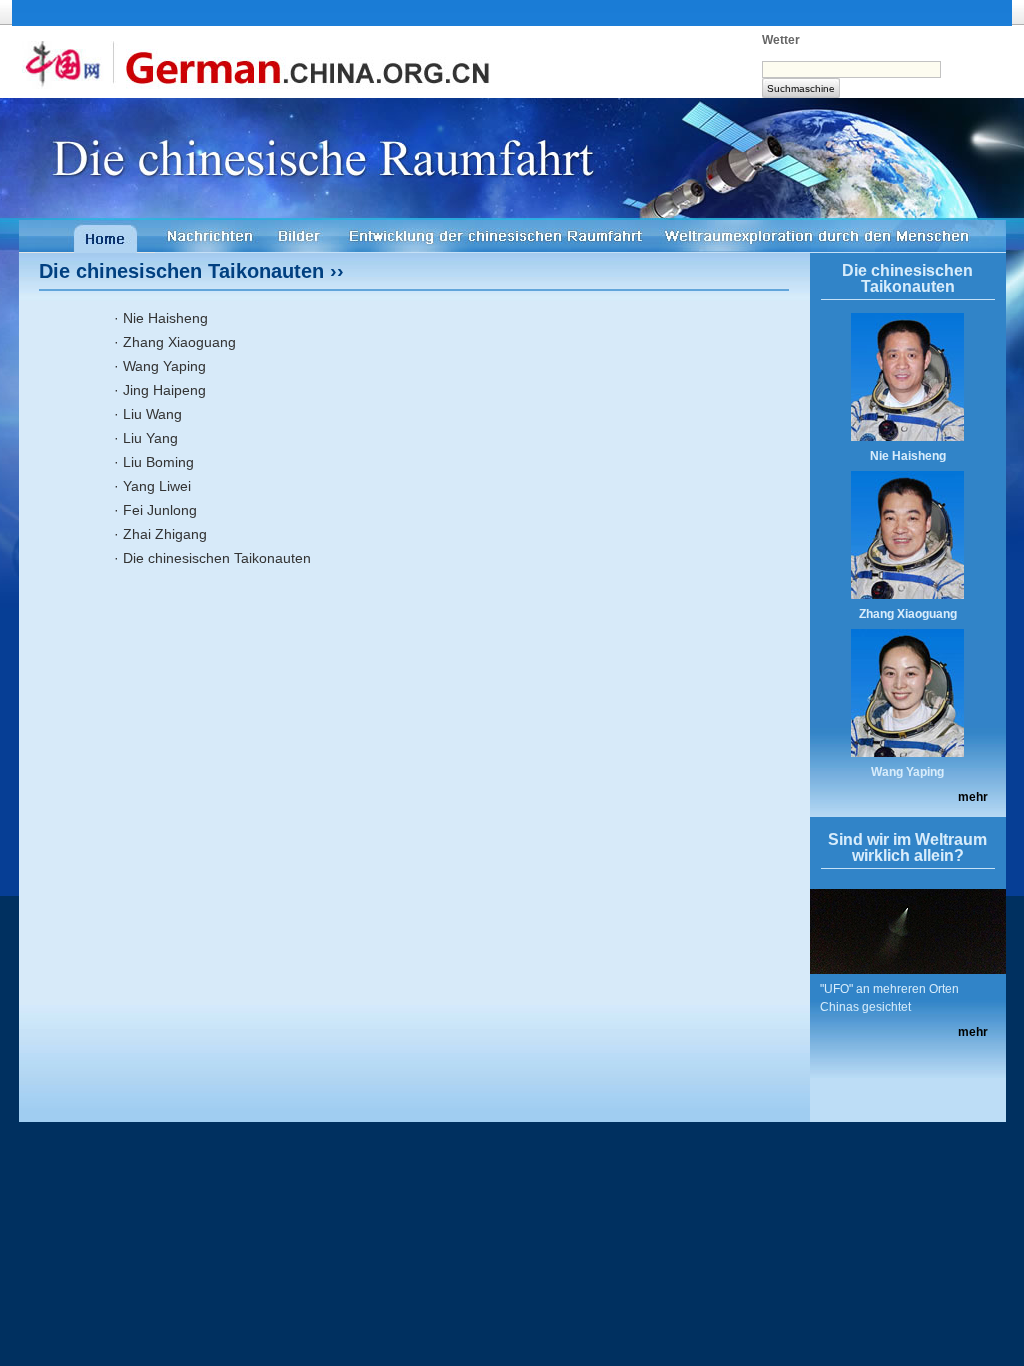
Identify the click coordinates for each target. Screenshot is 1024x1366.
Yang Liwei (157, 486)
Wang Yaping (164, 366)
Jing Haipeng (164, 390)
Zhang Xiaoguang (179, 342)
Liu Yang (150, 438)
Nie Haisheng (165, 318)
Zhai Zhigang (165, 534)
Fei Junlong (160, 510)
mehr (973, 797)
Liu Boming (158, 462)
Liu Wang (152, 414)
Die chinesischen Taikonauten (217, 558)
